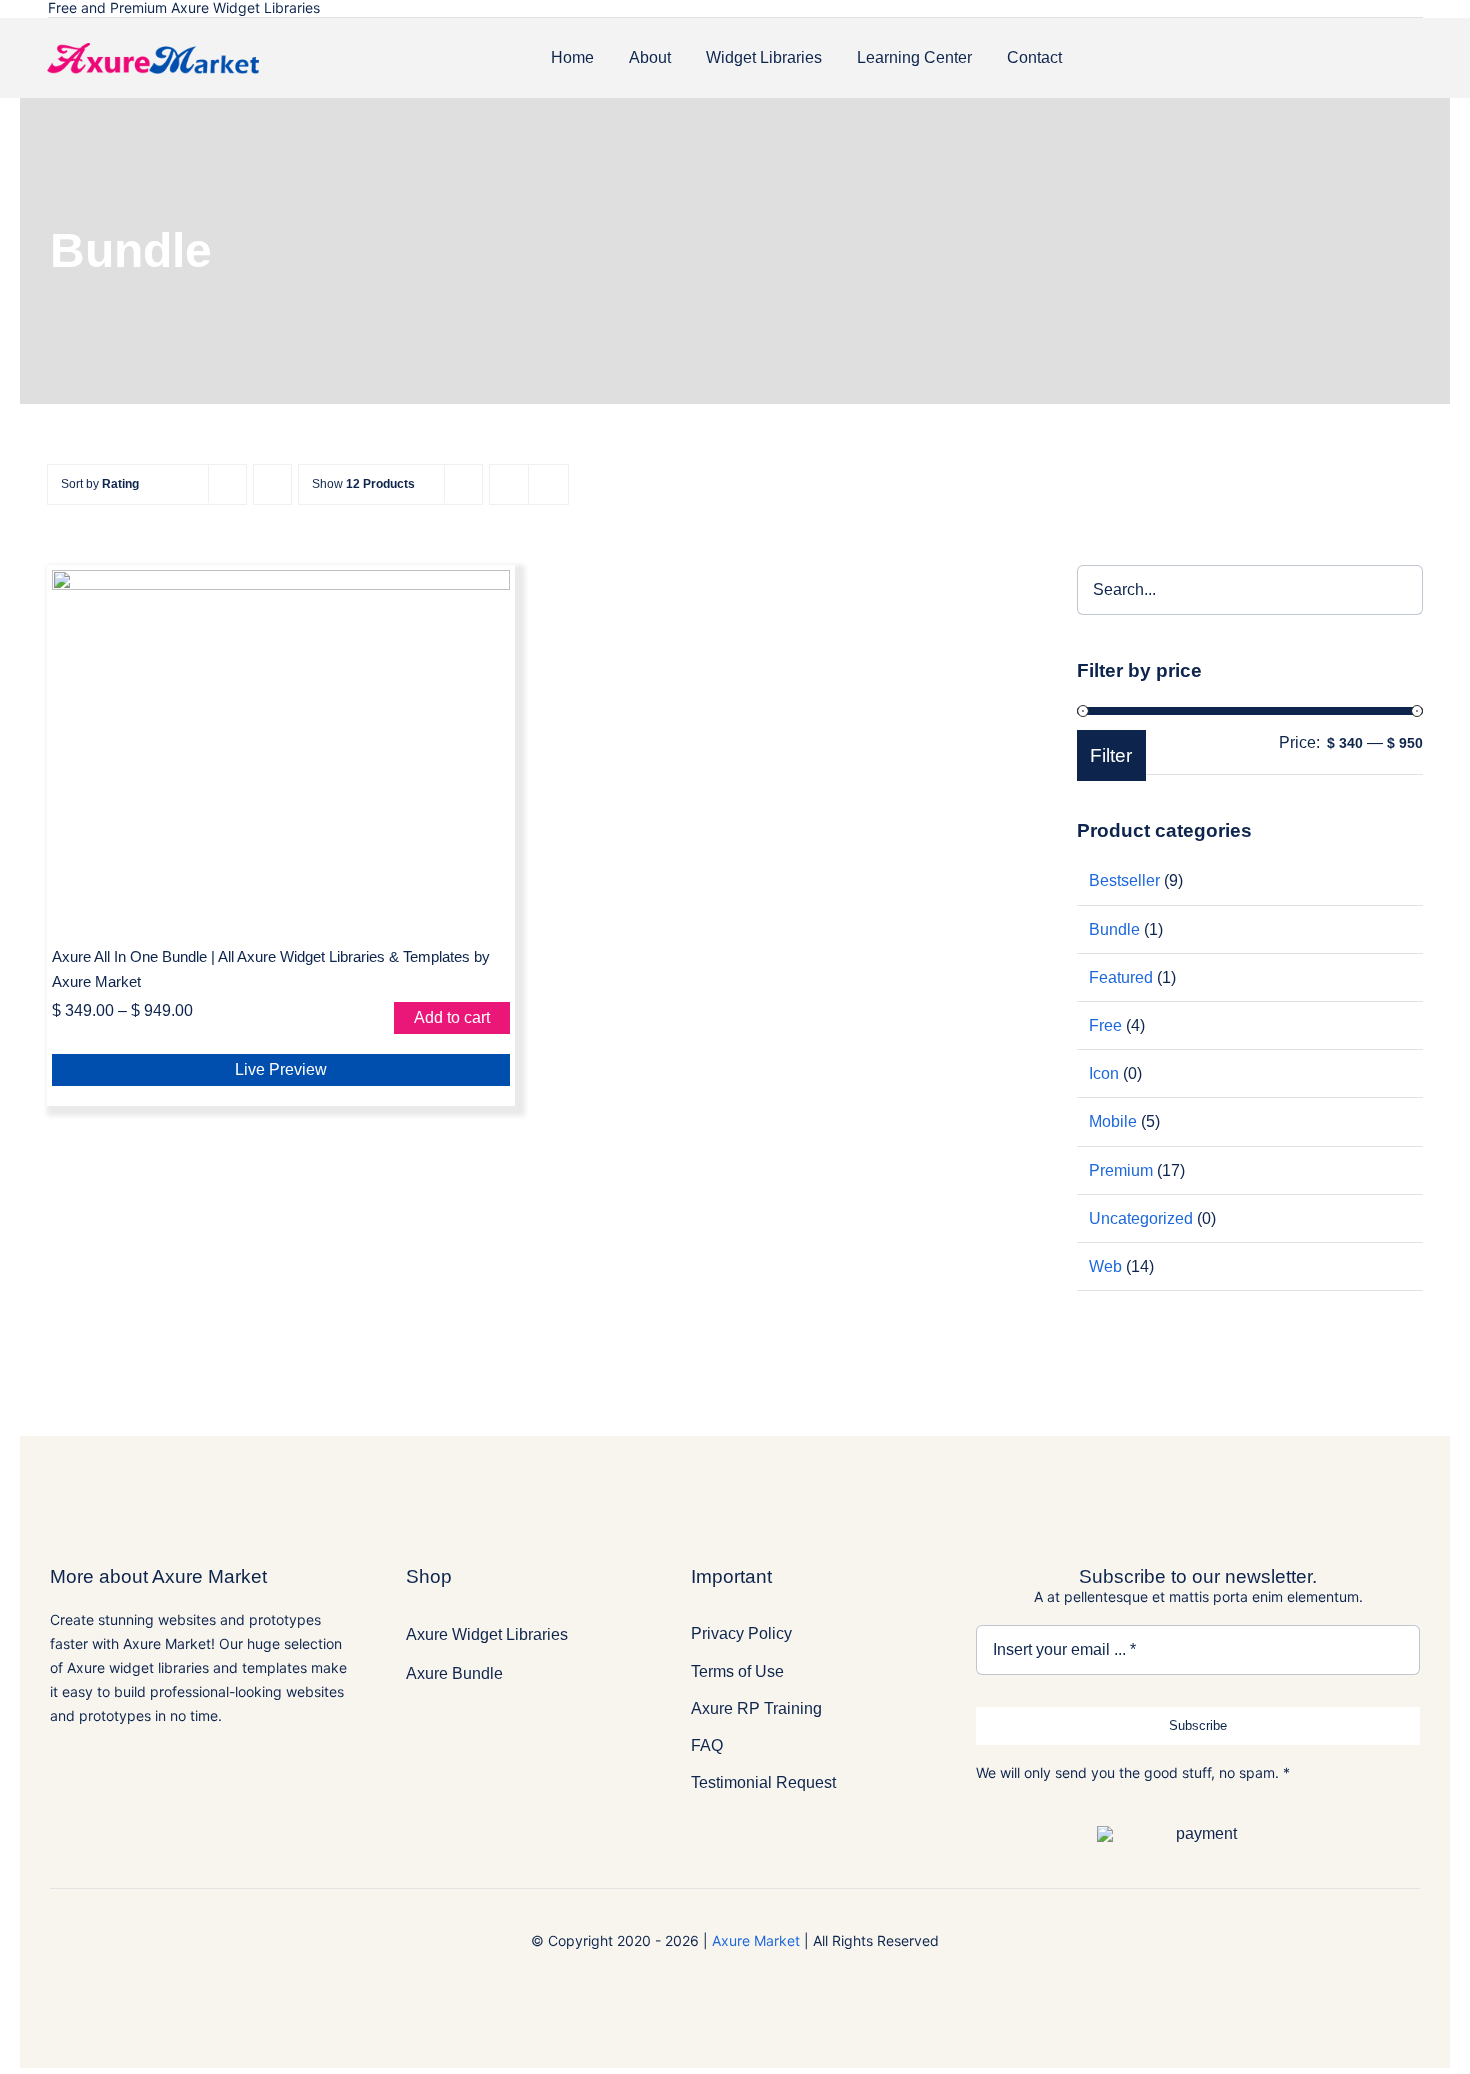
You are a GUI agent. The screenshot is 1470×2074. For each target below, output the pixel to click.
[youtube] (1418, 8)
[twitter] (1328, 8)
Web (1105, 1266)
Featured (1121, 977)
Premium (1121, 1170)
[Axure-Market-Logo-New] (153, 58)
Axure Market (756, 1940)
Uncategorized (1141, 1218)
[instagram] (1358, 8)
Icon (1104, 1073)
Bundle (1114, 929)
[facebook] (1298, 8)
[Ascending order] (272, 484)
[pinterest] (1388, 8)
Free (1105, 1025)
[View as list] (548, 484)
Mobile (1113, 1121)
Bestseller (1124, 880)
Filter (1111, 755)
